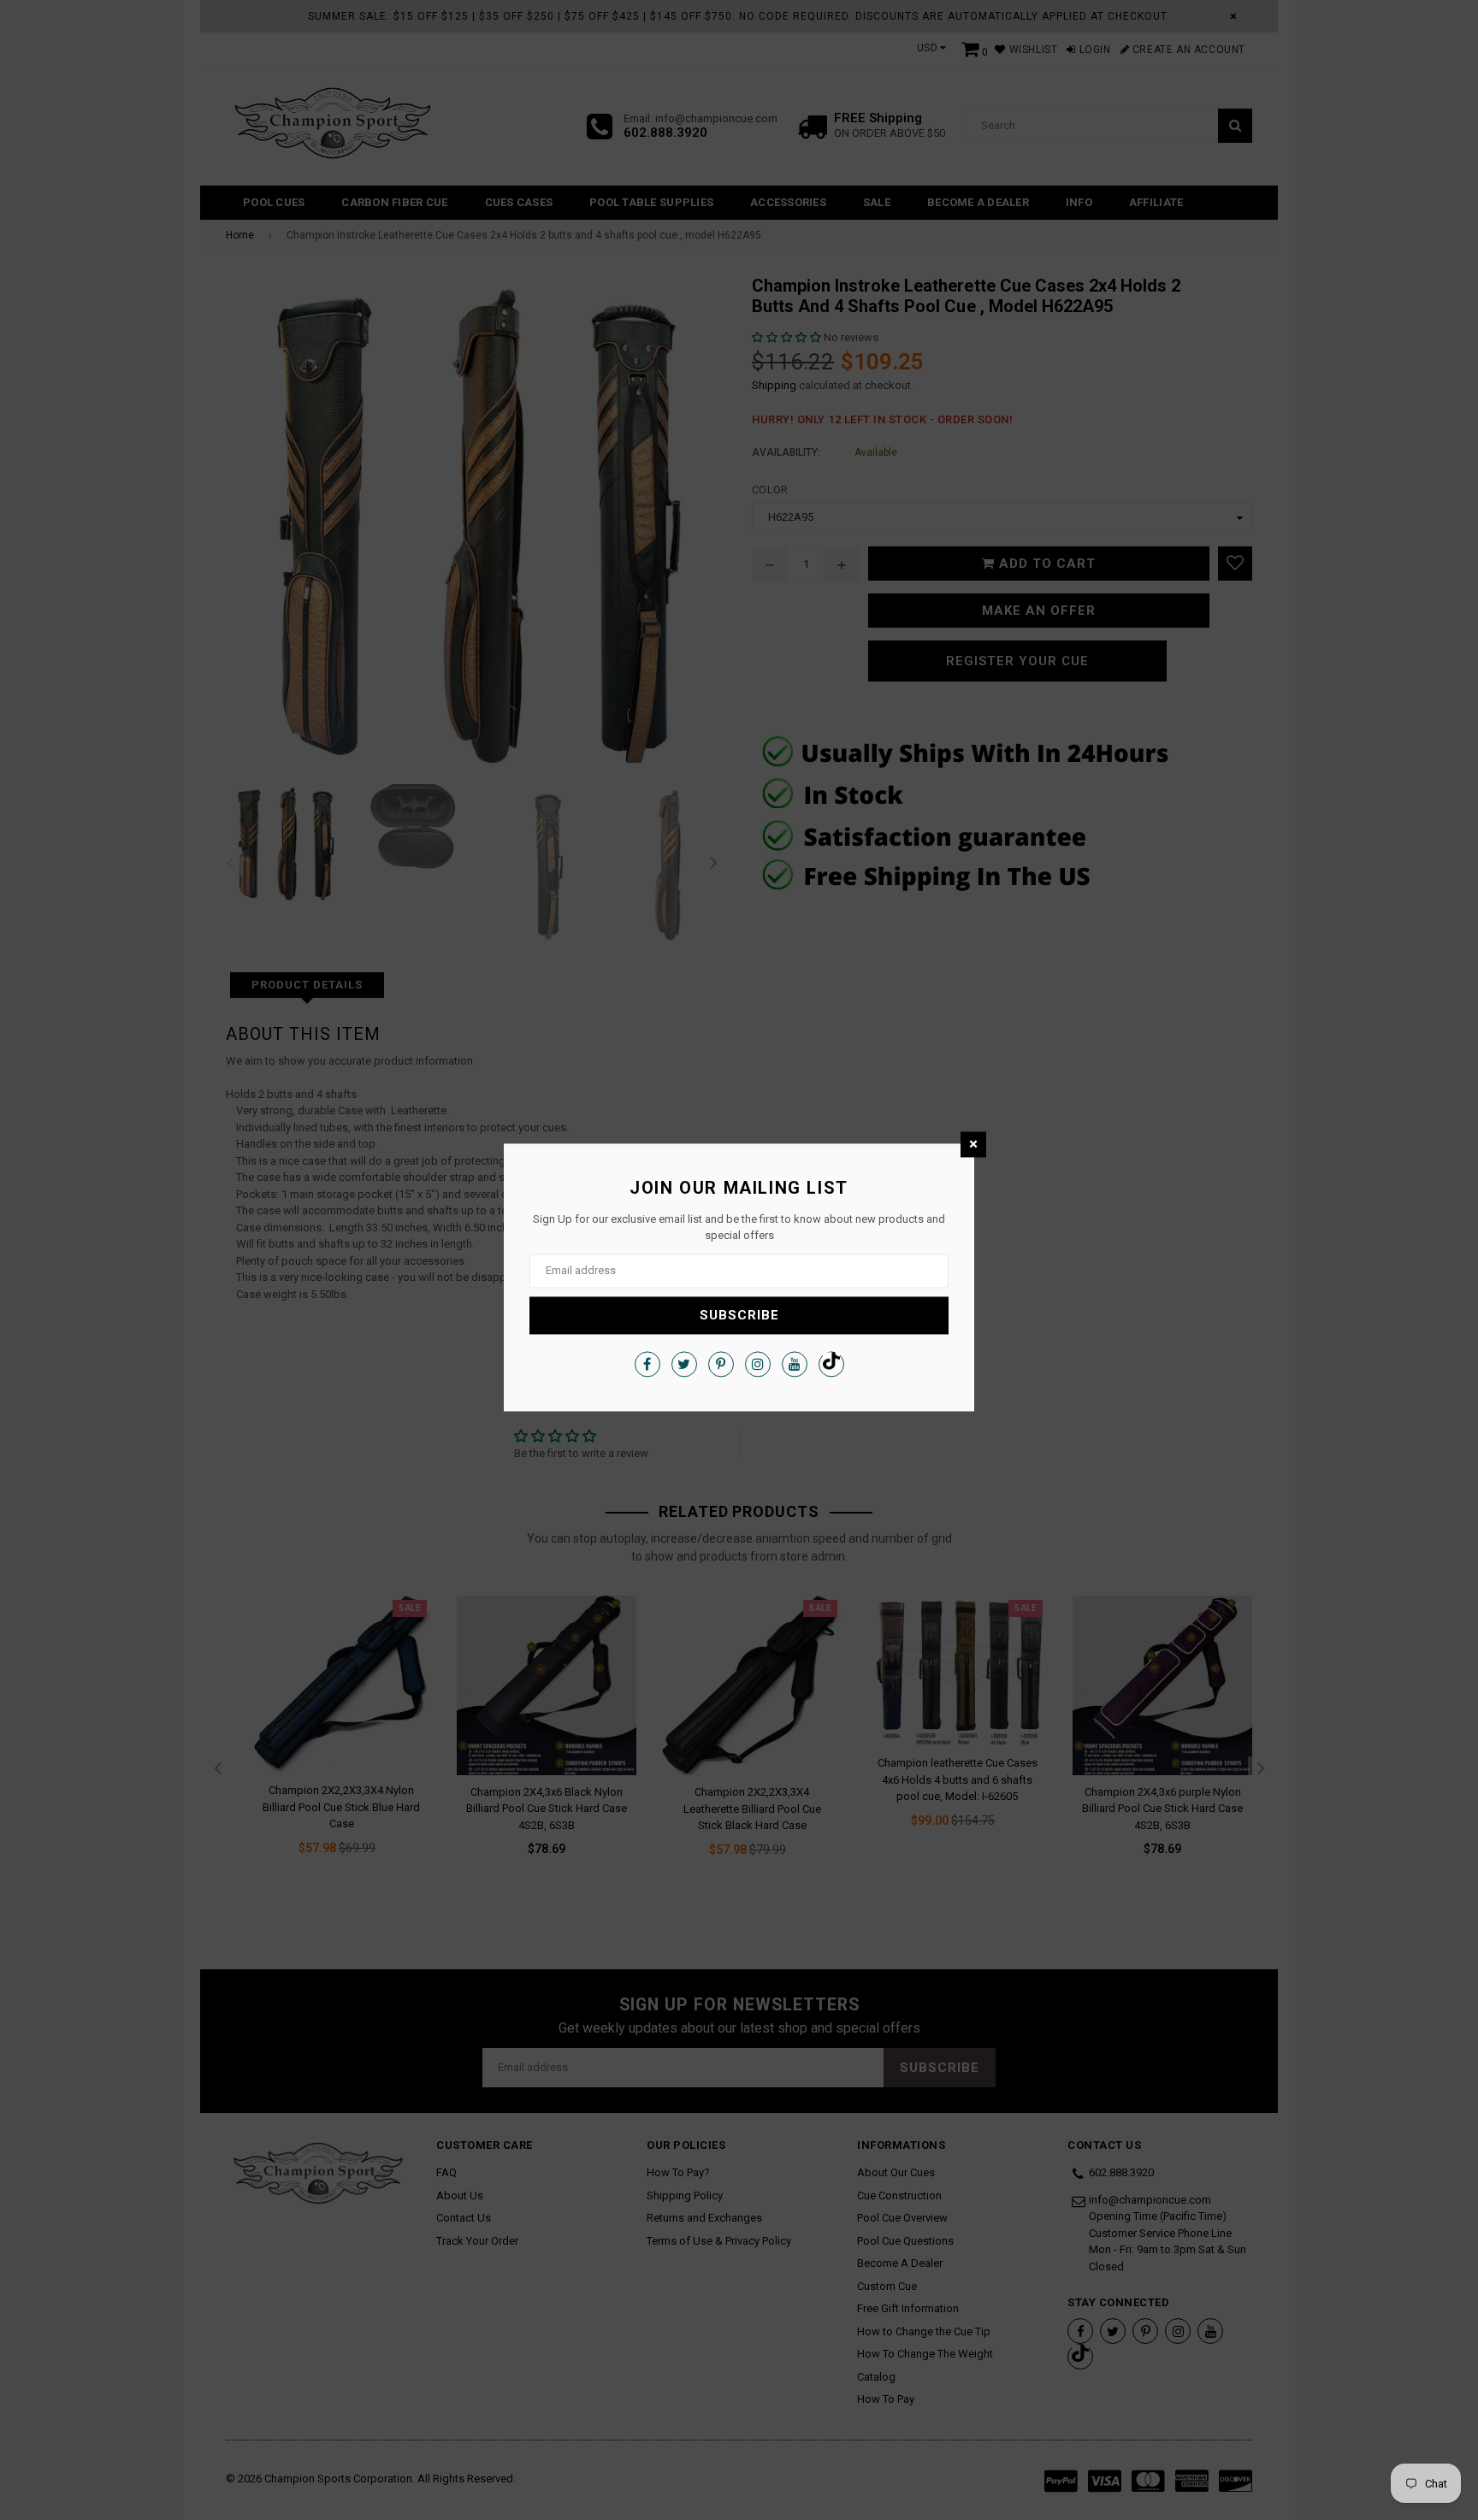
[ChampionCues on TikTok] (831, 1364)
